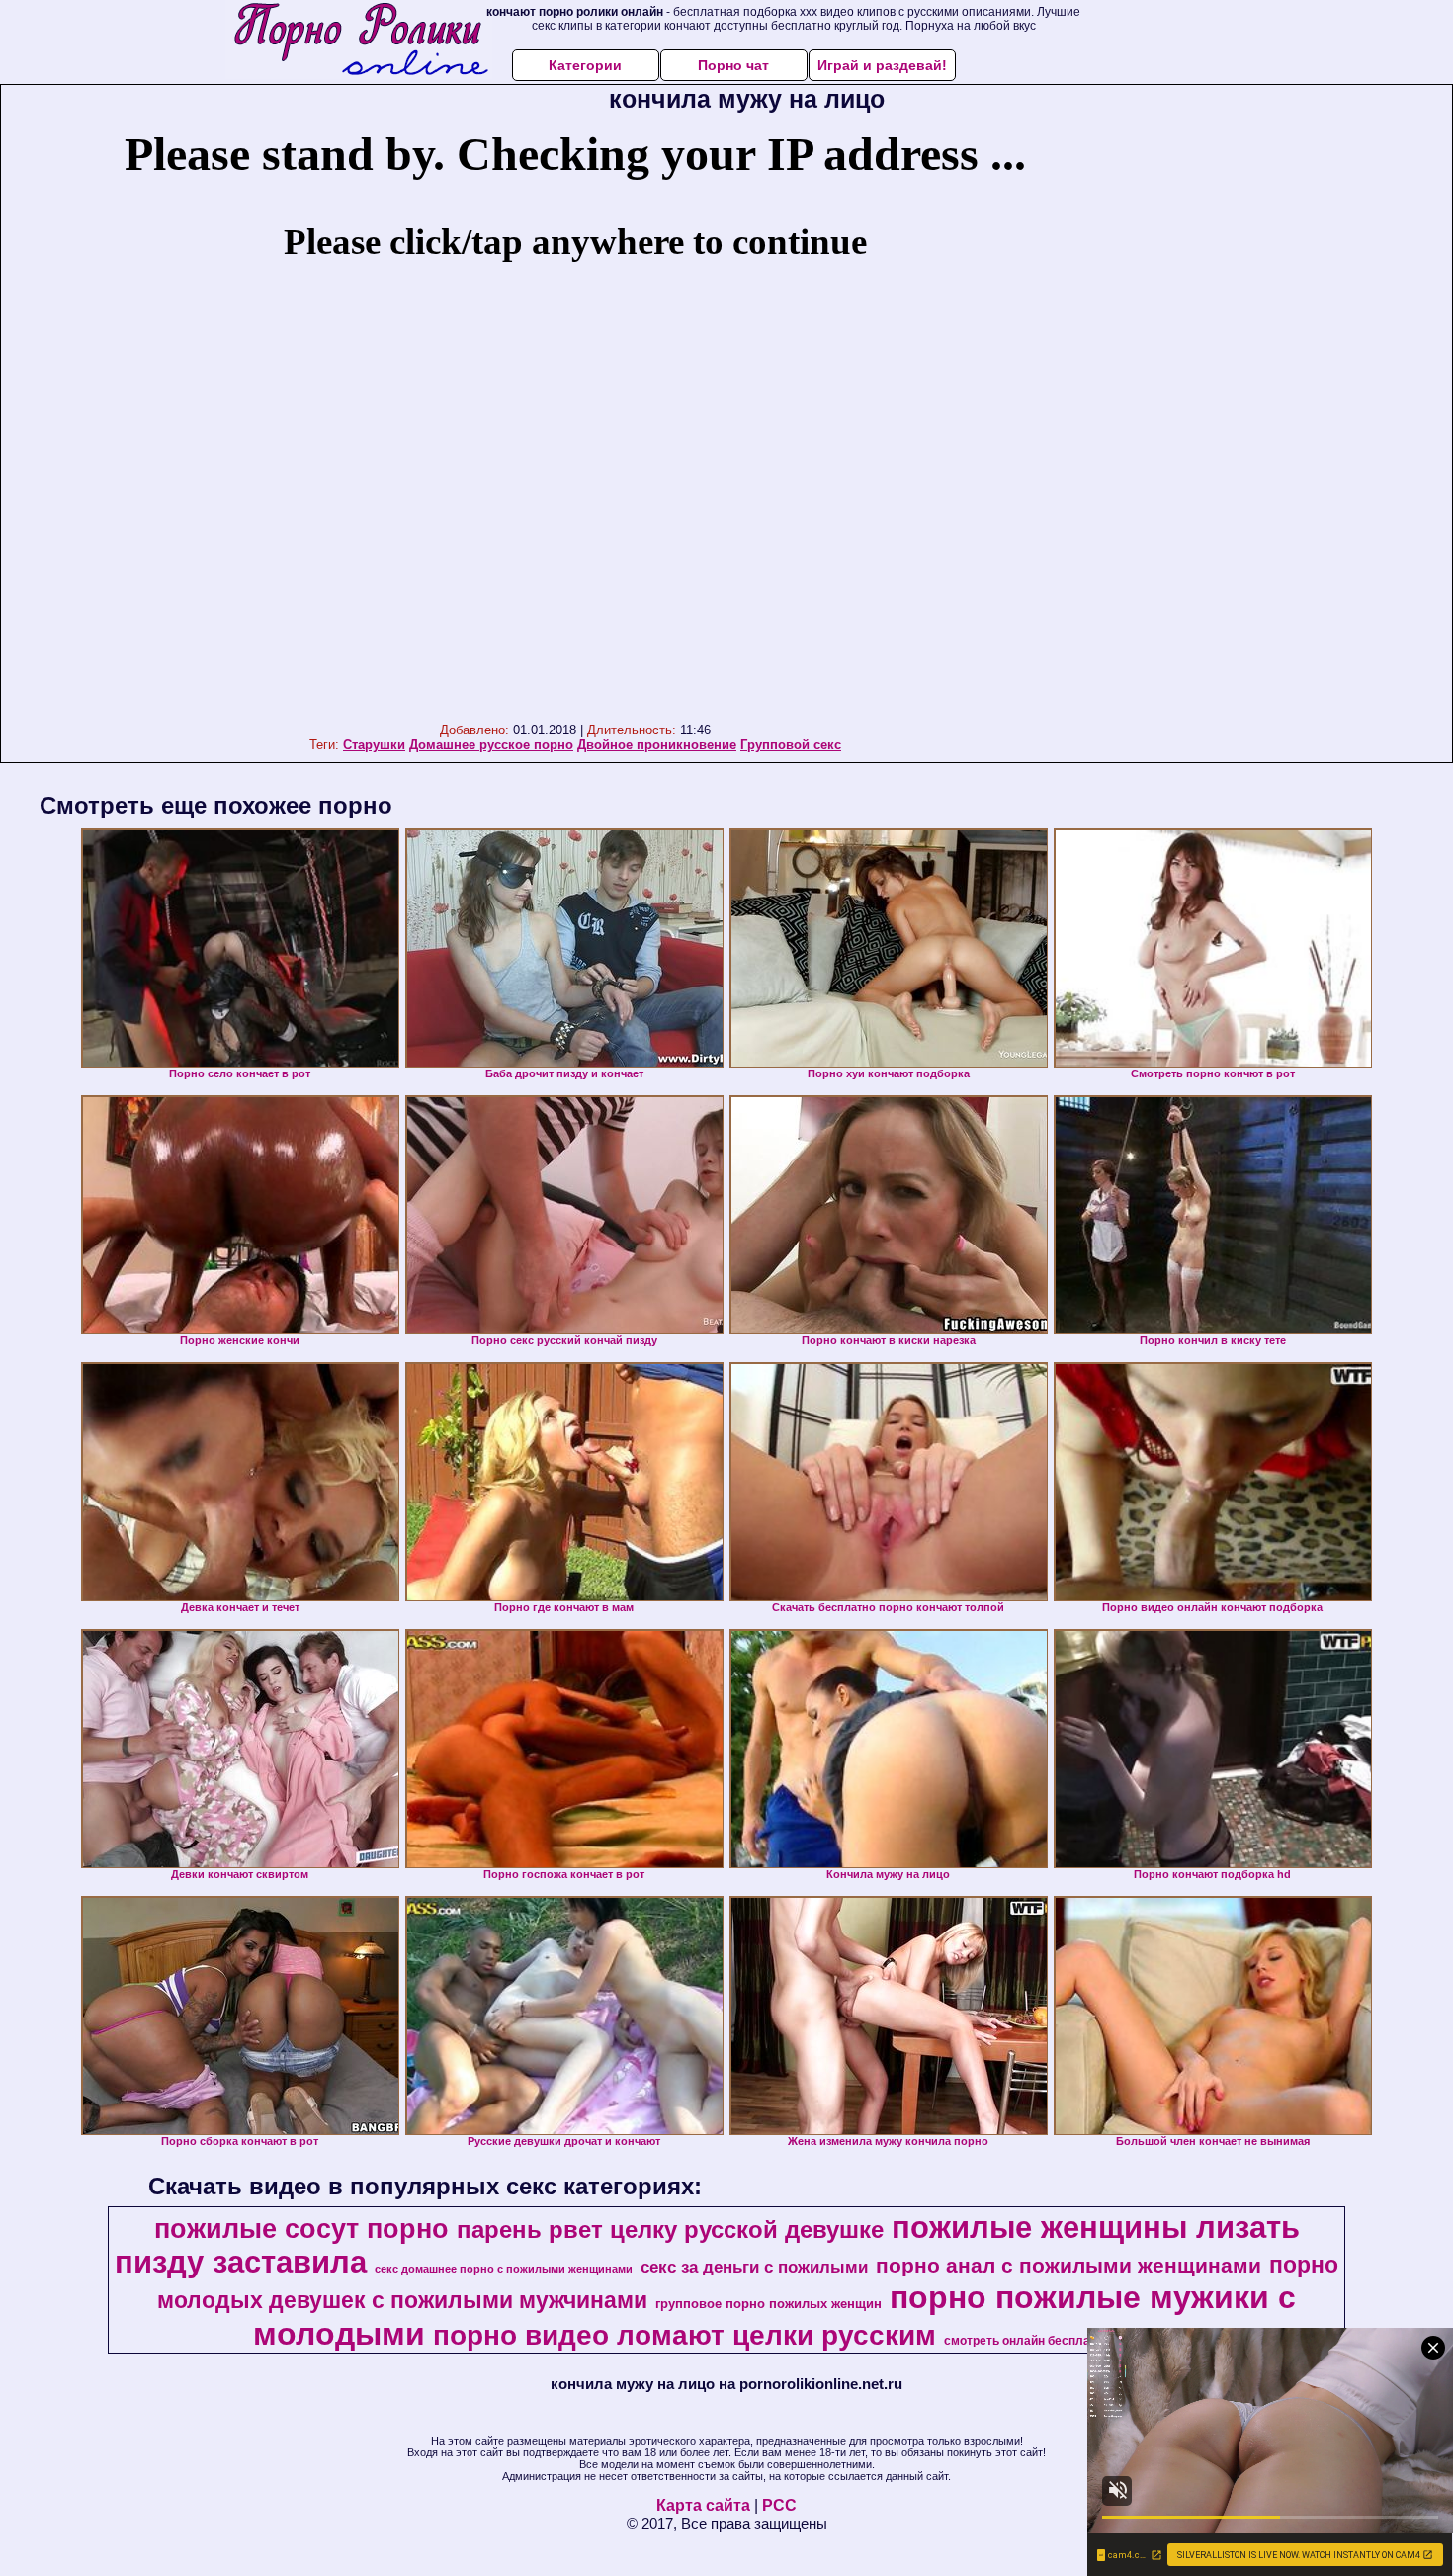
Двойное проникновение (657, 745)
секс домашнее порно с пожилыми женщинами (504, 2269)
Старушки (374, 745)
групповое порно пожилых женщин (769, 2304)
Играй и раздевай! (882, 65)
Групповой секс (791, 745)
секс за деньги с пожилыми (754, 2267)
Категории (585, 65)
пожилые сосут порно (301, 2229)
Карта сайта (703, 2505)
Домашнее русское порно (491, 745)
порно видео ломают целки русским (684, 2335)
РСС (779, 2505)
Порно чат (733, 65)
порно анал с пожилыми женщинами (1068, 2266)
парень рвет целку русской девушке (670, 2230)
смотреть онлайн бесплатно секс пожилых (1070, 2341)
